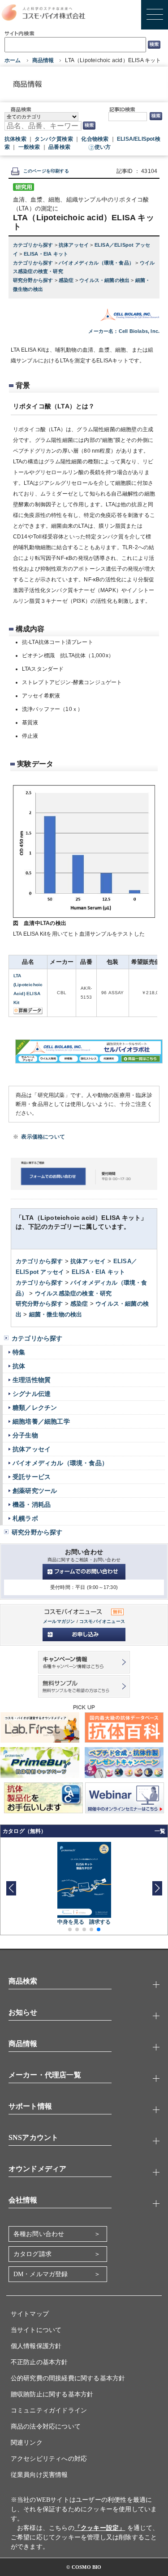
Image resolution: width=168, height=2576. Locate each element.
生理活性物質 (32, 1380)
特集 (19, 1352)
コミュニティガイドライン (49, 2410)
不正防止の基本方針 (39, 2362)
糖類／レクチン (35, 1408)
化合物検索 (95, 139)
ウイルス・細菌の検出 (105, 280)
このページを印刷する (46, 171)
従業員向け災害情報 (39, 2475)
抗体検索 (15, 139)
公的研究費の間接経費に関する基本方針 (68, 2378)
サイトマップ (30, 2314)
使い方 (103, 147)
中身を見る (71, 1922)
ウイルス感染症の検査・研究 (73, 1293)
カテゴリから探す (34, 245)
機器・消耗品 (32, 1504)
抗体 (19, 1366)
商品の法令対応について (46, 2427)
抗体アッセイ (74, 245)
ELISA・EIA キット (46, 254)
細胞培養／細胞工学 (41, 1421)
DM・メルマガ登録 (41, 2274)
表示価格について (43, 1137)
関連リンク (27, 2443)
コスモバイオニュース (102, 1621)
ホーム (13, 60)
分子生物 (25, 1435)
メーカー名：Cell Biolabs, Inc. (124, 331)
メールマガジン (59, 1621)
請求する (100, 1922)
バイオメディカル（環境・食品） (97, 263)
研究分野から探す (34, 280)
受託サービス (32, 1477)
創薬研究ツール (35, 1491)
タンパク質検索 (54, 139)
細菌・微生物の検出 (56, 1314)
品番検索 (59, 147)
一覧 (160, 1831)
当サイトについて (36, 2330)
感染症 (67, 280)
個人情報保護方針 (36, 2346)
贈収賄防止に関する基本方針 (52, 2394)
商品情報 (43, 60)
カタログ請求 (32, 2254)
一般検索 (29, 147)
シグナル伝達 (32, 1394)
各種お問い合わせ (39, 2234)
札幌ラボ (25, 1518)
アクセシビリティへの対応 (49, 2459)
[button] (157, 1888)
